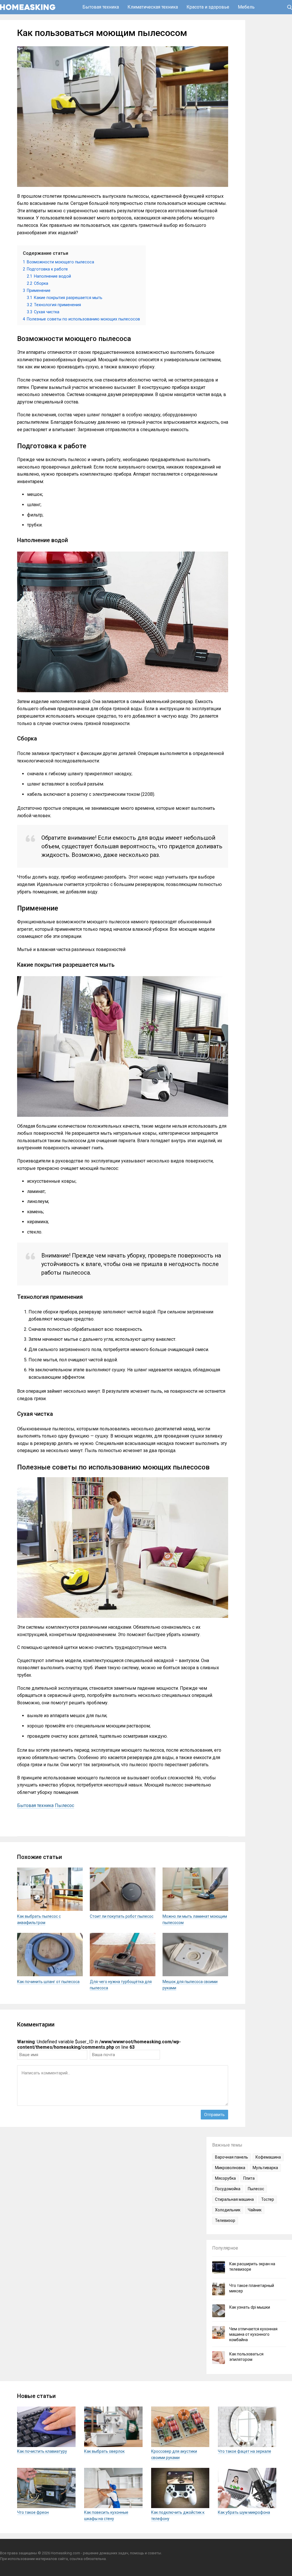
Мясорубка (225, 2178)
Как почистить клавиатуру (42, 2451)
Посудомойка (228, 2189)
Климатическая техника (153, 7)
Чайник (255, 2210)
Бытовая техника (101, 7)
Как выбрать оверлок (104, 2451)
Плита (249, 2178)
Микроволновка (230, 2168)
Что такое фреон (33, 2512)
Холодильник (228, 2210)
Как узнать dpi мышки (250, 2307)
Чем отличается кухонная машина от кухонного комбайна (253, 2334)
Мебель (246, 7)
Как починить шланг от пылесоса (48, 1982)
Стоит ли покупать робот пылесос (122, 1916)
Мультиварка (265, 2168)
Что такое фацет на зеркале (245, 2451)
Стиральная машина (234, 2199)
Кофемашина (268, 2157)
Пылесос (64, 1805)
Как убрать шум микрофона (244, 2512)
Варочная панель (232, 2157)
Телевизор (225, 2220)
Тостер (268, 2199)
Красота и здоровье (208, 7)
